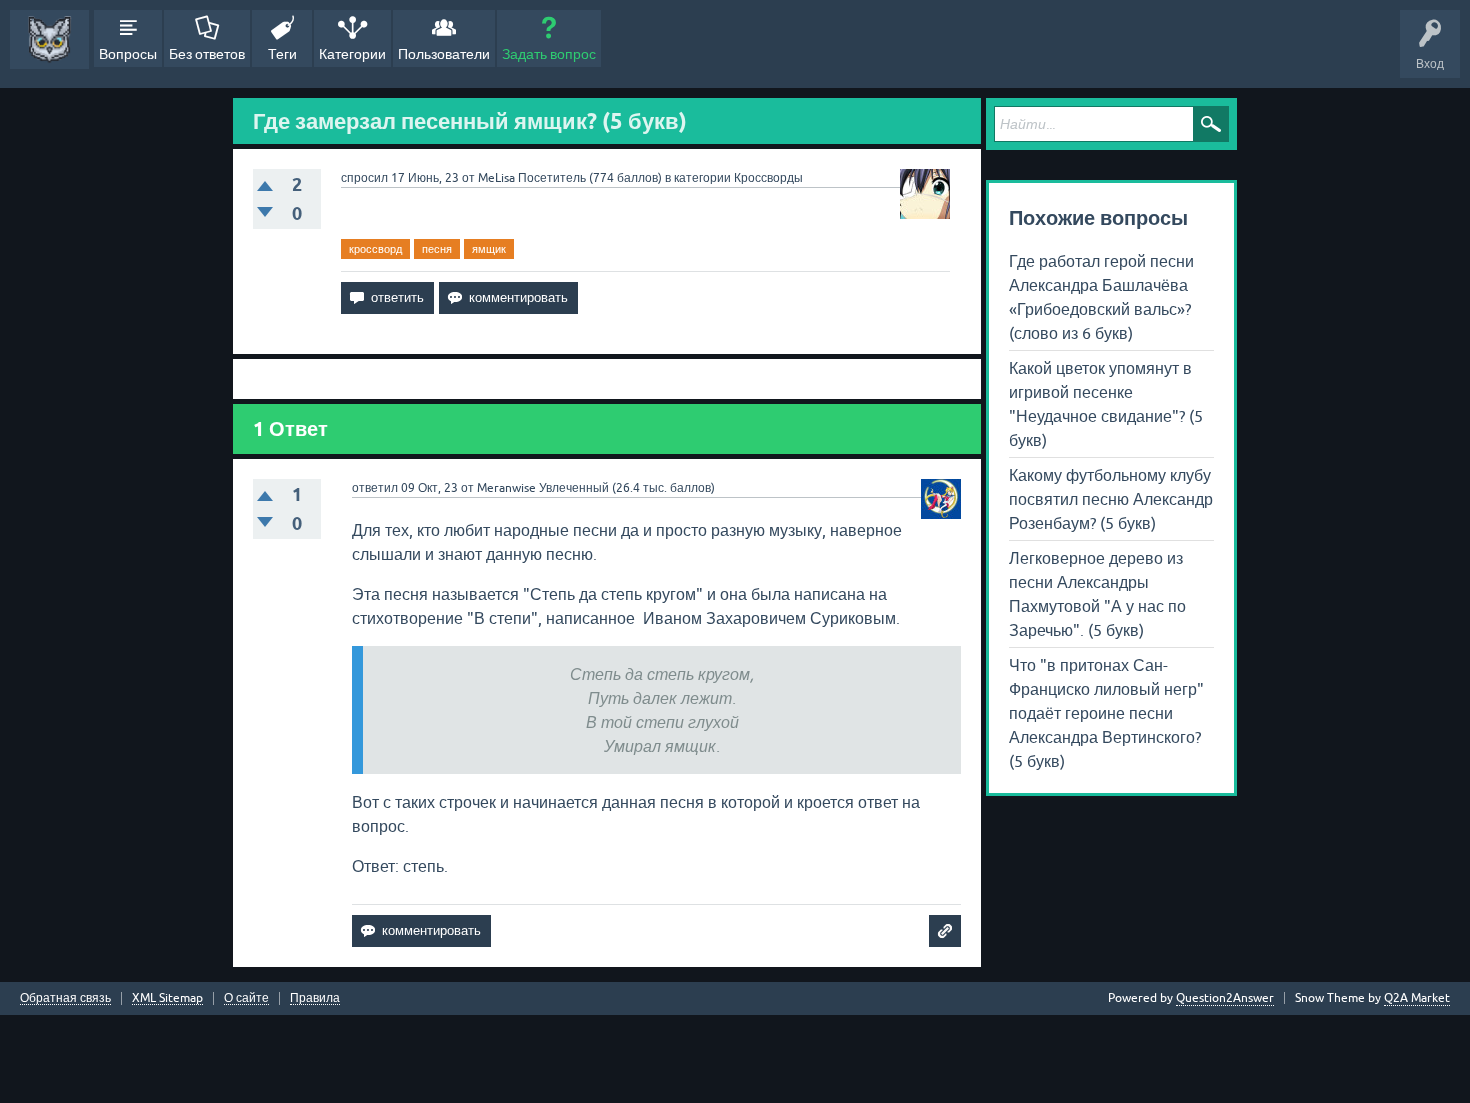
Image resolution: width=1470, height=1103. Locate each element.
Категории (352, 54)
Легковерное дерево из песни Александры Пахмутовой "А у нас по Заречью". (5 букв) (1097, 594)
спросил (364, 178)
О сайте (246, 998)
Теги (282, 54)
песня (437, 249)
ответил (375, 488)
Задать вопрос (549, 54)
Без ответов (207, 54)
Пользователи (444, 54)
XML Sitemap (167, 998)
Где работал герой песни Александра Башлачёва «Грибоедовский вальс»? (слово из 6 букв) (1101, 297)
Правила (315, 998)
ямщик (489, 249)
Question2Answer (1225, 998)
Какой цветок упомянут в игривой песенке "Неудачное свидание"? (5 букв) (1106, 404)
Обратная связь (65, 998)
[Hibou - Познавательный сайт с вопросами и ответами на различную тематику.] (49, 39)
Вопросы (128, 54)
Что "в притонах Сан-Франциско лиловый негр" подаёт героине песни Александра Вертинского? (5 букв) (1106, 713)
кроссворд (375, 249)
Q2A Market (1417, 998)
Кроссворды (768, 178)
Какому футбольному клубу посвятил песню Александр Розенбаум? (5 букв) (1111, 499)
